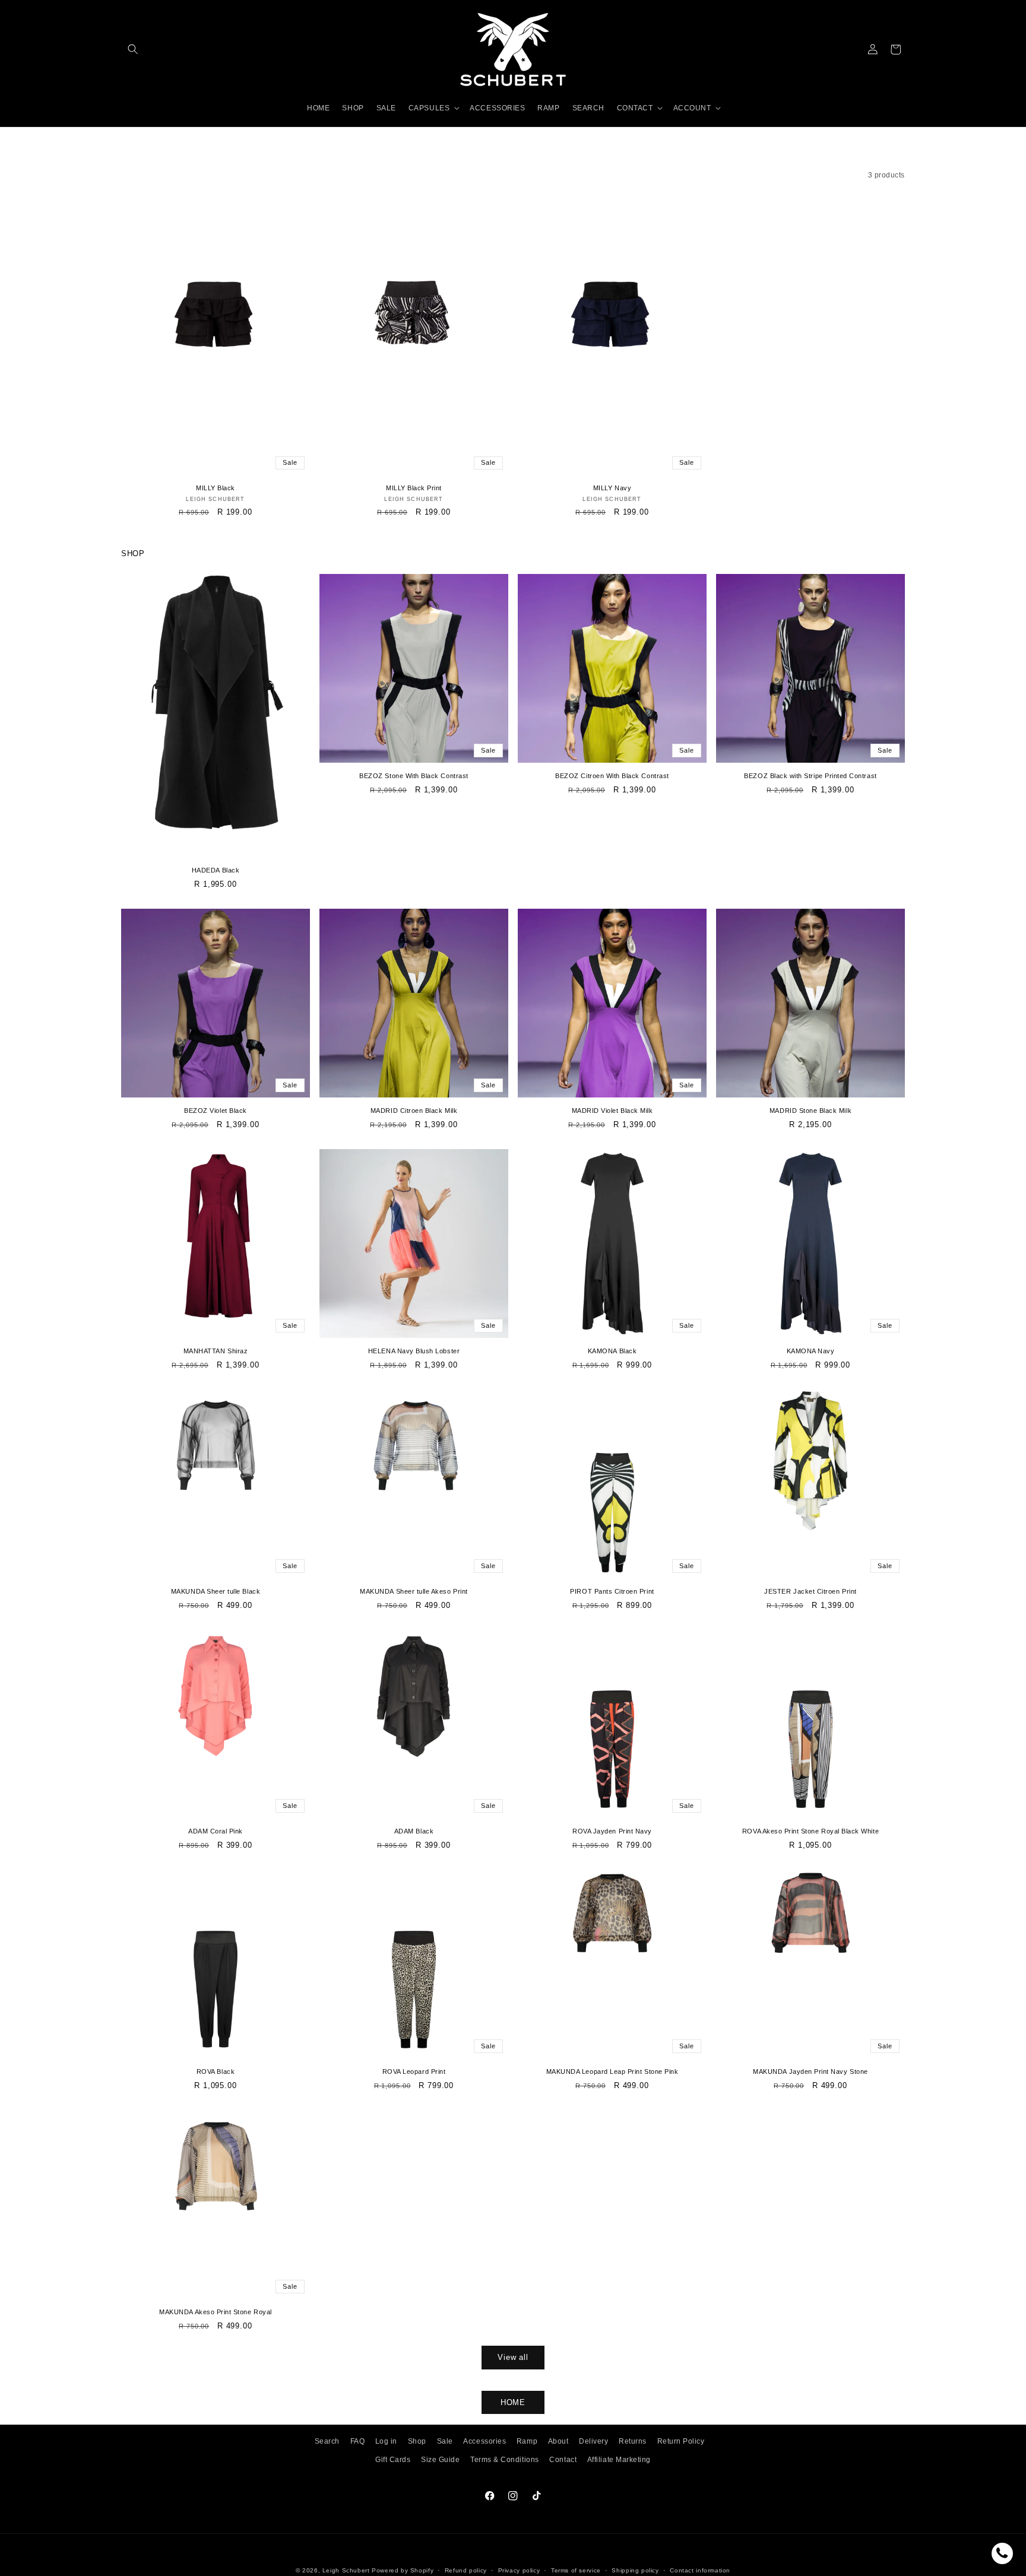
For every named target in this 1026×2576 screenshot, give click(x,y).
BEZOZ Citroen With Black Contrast (612, 776)
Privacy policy (519, 2570)
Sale (445, 2441)
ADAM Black (414, 1831)
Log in (386, 2441)
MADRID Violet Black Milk (612, 1111)
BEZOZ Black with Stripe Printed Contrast (810, 776)
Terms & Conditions (505, 2459)
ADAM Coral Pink (216, 1831)
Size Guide (440, 2459)
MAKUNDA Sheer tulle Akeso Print (414, 1591)
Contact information (700, 2570)
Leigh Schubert (346, 2570)
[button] (133, 50)
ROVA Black (216, 2071)
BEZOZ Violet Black (216, 1111)
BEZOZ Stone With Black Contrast (414, 776)
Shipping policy (635, 2570)
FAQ (358, 2441)
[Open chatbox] (1002, 2553)
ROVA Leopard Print (414, 2071)
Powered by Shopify (403, 2570)
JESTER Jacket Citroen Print (810, 1591)
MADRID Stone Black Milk (810, 1111)
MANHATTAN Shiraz (216, 1351)
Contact (563, 2459)
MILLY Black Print (414, 488)
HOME (513, 2402)
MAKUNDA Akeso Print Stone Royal (215, 2312)
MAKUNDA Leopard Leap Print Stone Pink (612, 2071)
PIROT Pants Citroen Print (612, 1591)
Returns (633, 2441)
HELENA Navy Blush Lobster (414, 1351)
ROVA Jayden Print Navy (612, 1831)
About (558, 2441)
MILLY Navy (612, 488)
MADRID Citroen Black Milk (414, 1111)
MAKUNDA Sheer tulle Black (216, 1591)
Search (327, 2441)
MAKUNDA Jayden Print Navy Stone (810, 2071)
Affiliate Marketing (619, 2459)
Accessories (484, 2441)
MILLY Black (216, 488)
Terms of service (576, 2570)
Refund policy (466, 2570)
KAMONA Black (612, 1351)
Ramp (527, 2441)
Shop (417, 2441)
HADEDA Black (216, 870)
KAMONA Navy (811, 1351)
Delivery (593, 2441)
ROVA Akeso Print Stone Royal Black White (810, 1831)
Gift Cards (393, 2459)
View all (513, 2357)
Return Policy (681, 2441)
